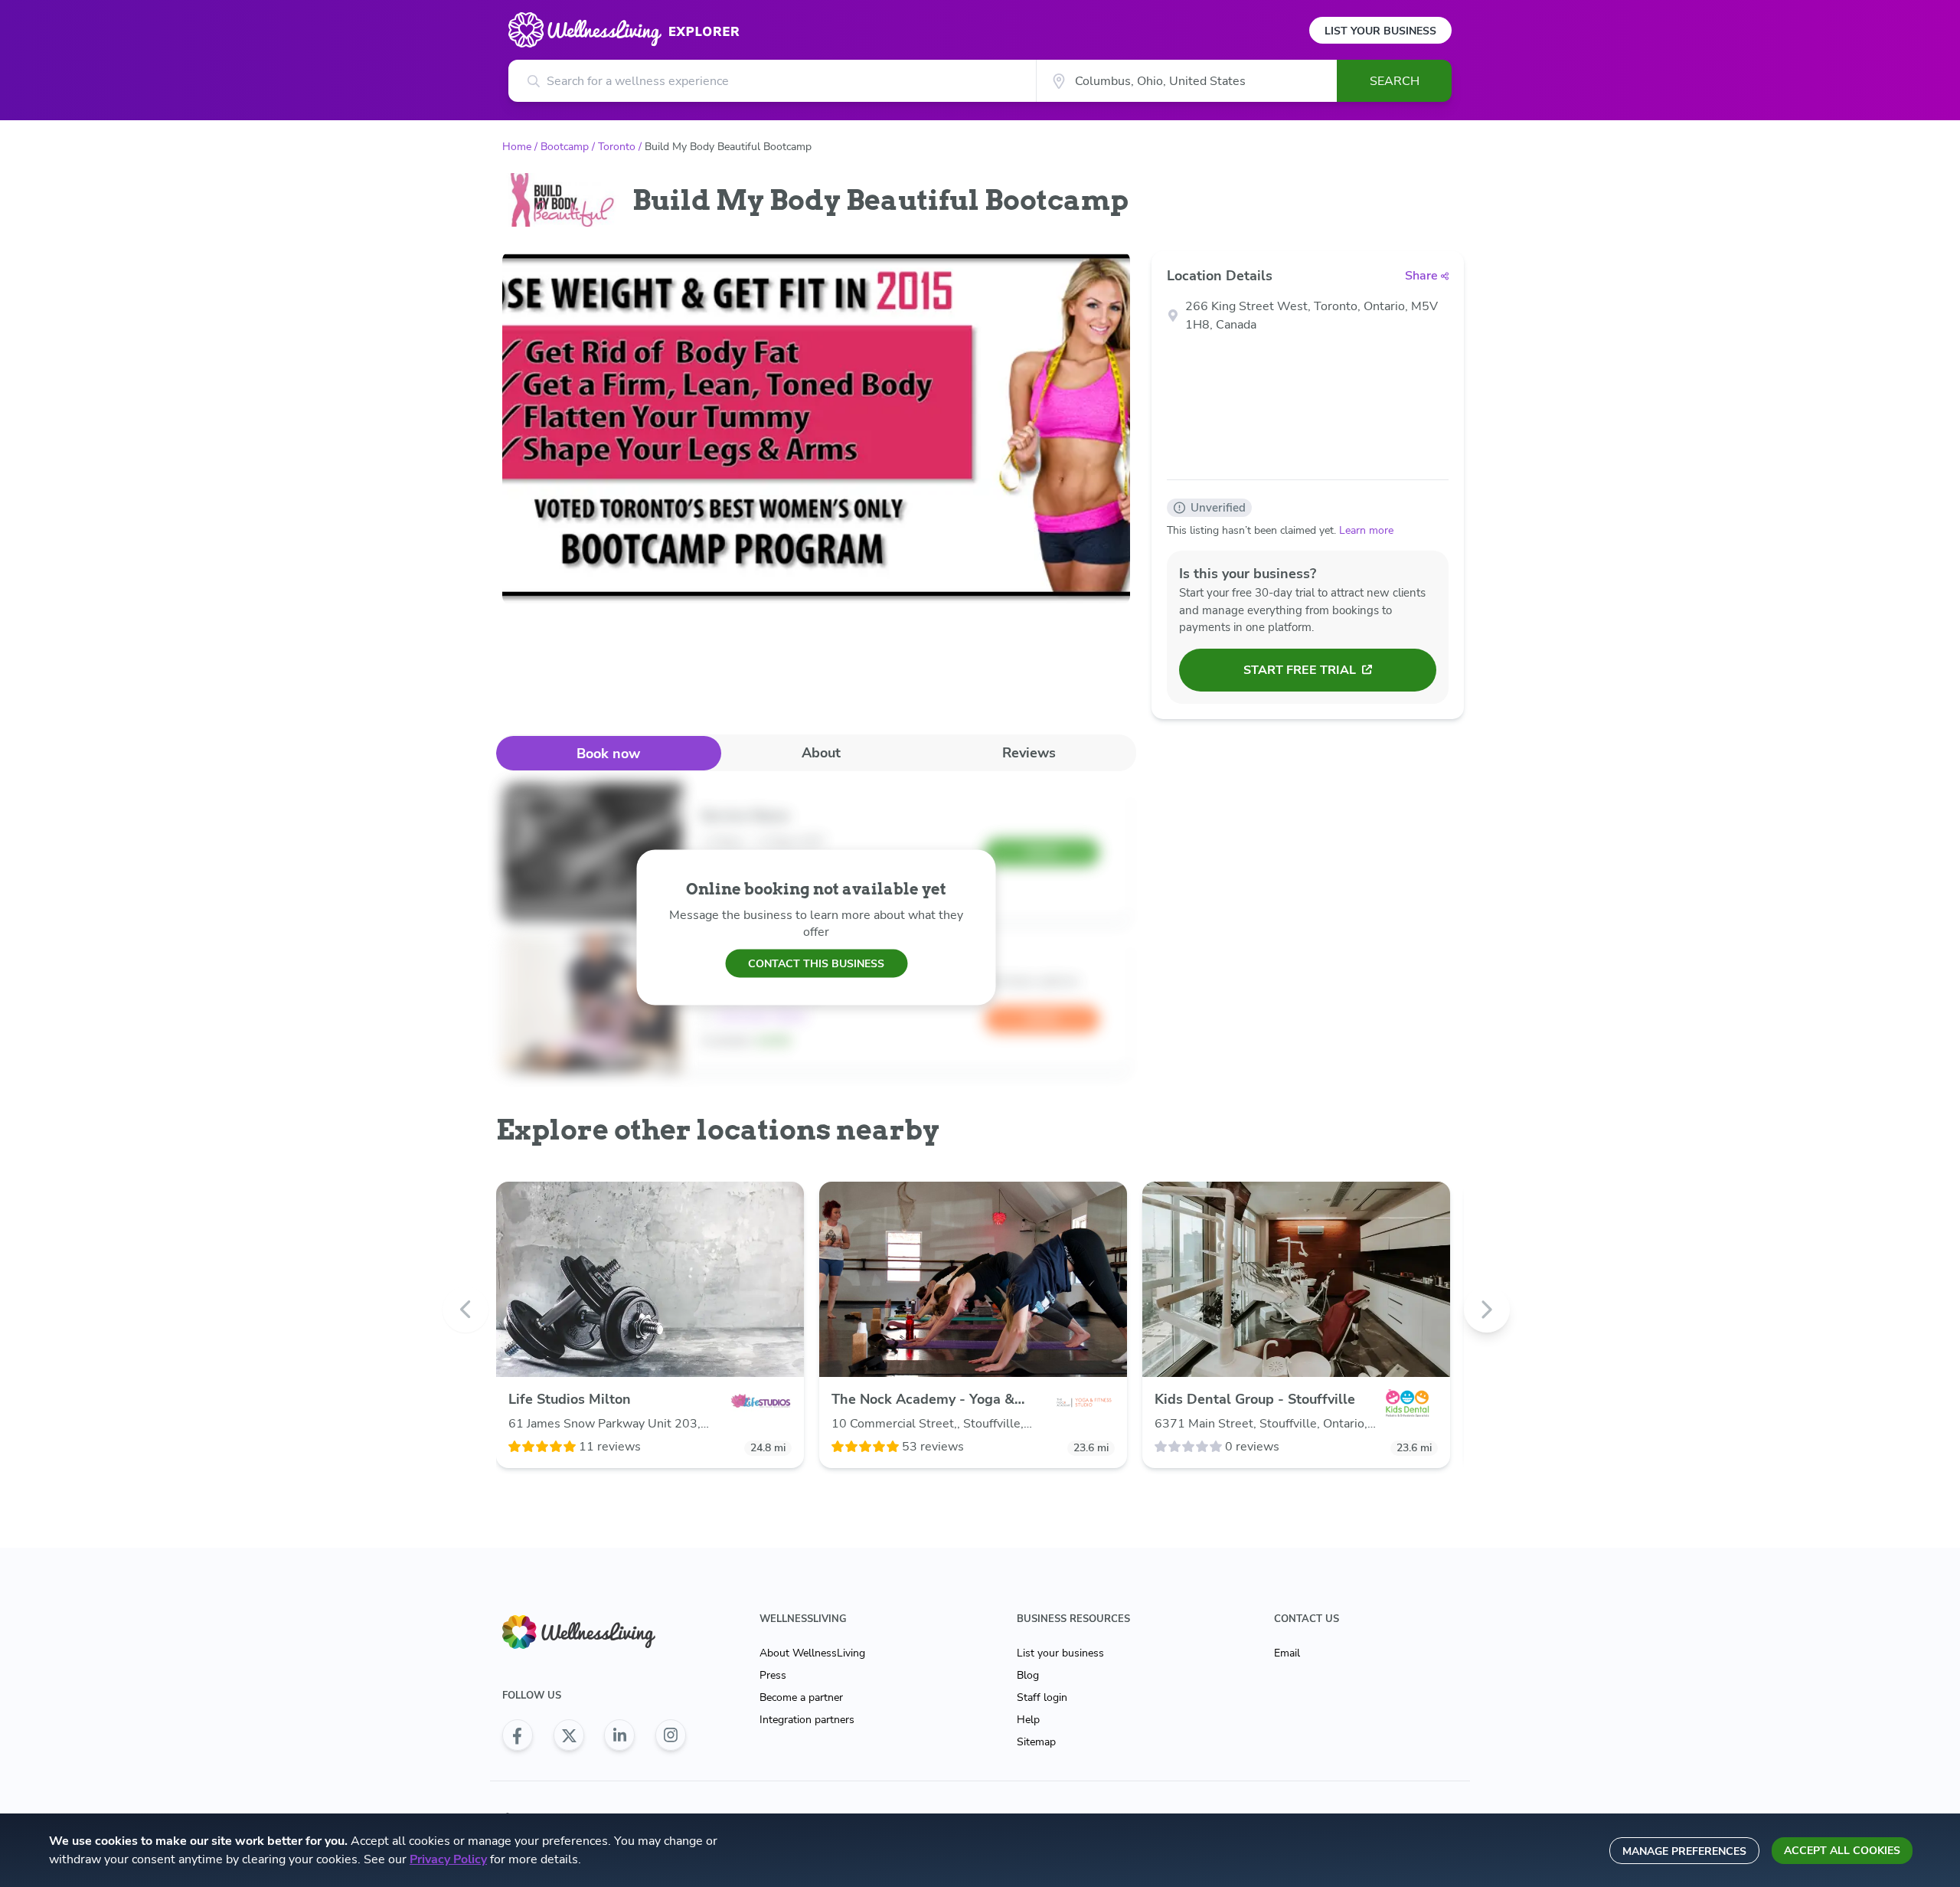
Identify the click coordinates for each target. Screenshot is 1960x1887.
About (821, 753)
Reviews (1029, 753)
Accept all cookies (1842, 1851)
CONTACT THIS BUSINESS (816, 963)
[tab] (609, 753)
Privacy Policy (448, 1859)
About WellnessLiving (812, 1653)
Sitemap (1036, 1742)
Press (773, 1675)
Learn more (1366, 530)
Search (1395, 81)
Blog (1028, 1675)
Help (1028, 1720)
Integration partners (807, 1720)
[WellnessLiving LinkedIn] (619, 1735)
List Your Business (1380, 31)
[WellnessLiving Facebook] (518, 1735)
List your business (1060, 1653)
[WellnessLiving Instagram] (671, 1735)
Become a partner (801, 1697)
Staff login (1042, 1697)
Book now (608, 754)
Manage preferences (1684, 1851)
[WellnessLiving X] (569, 1735)
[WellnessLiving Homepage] (594, 1632)
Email (1287, 1653)
